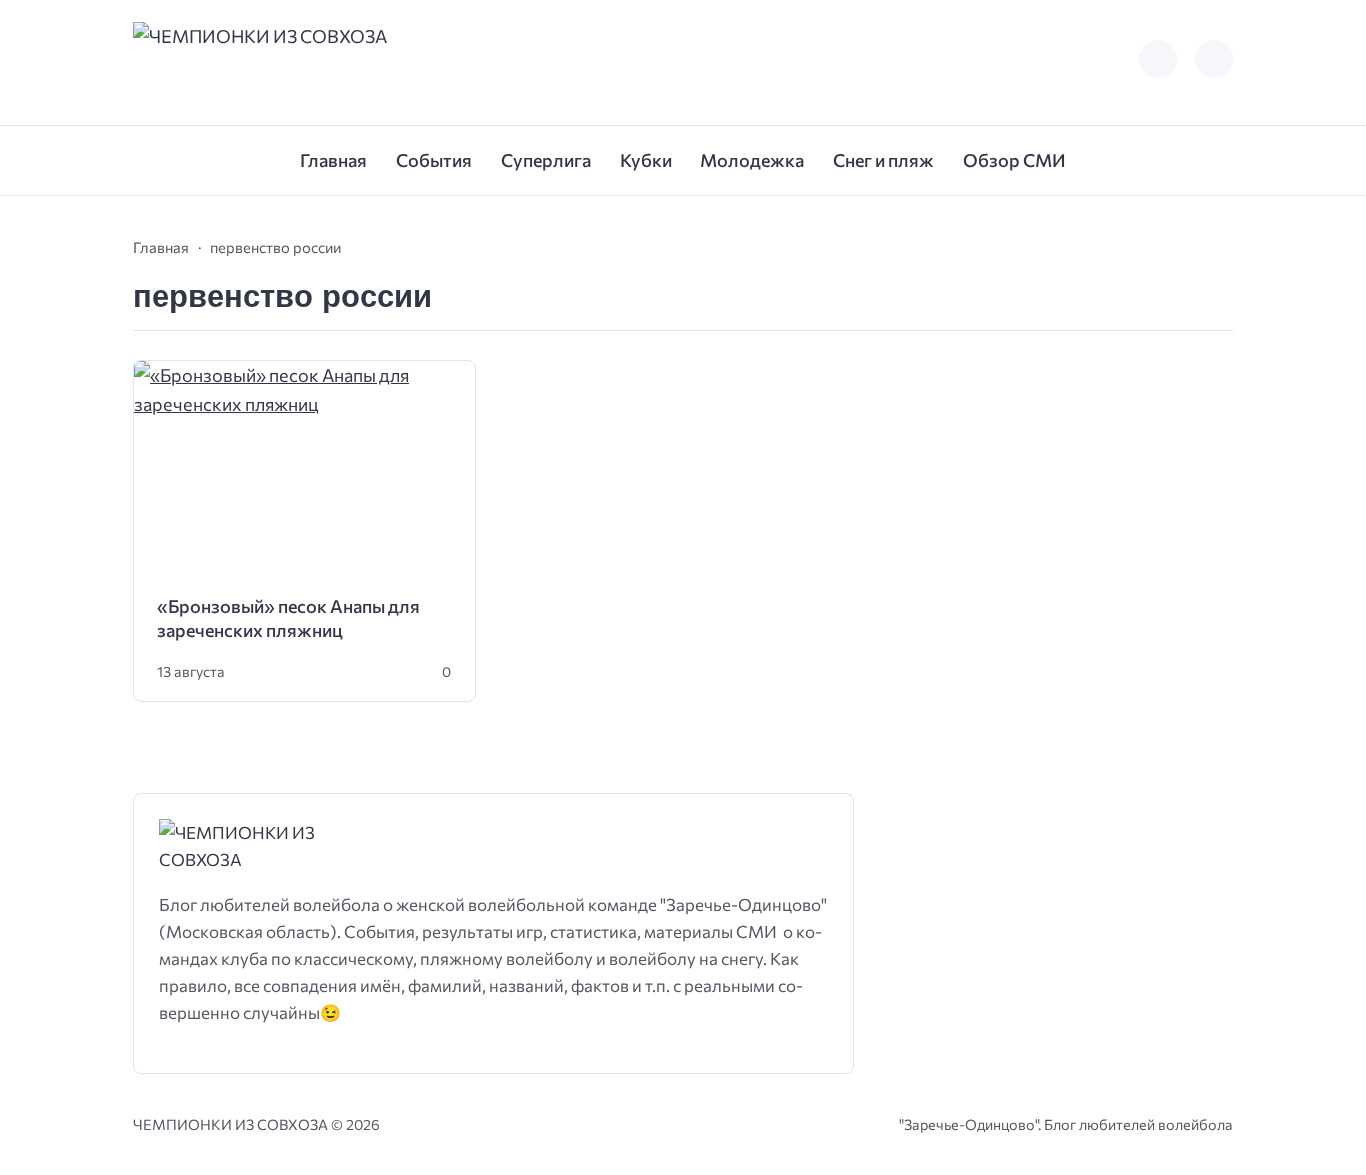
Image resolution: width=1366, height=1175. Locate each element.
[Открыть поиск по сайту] (1214, 59)
